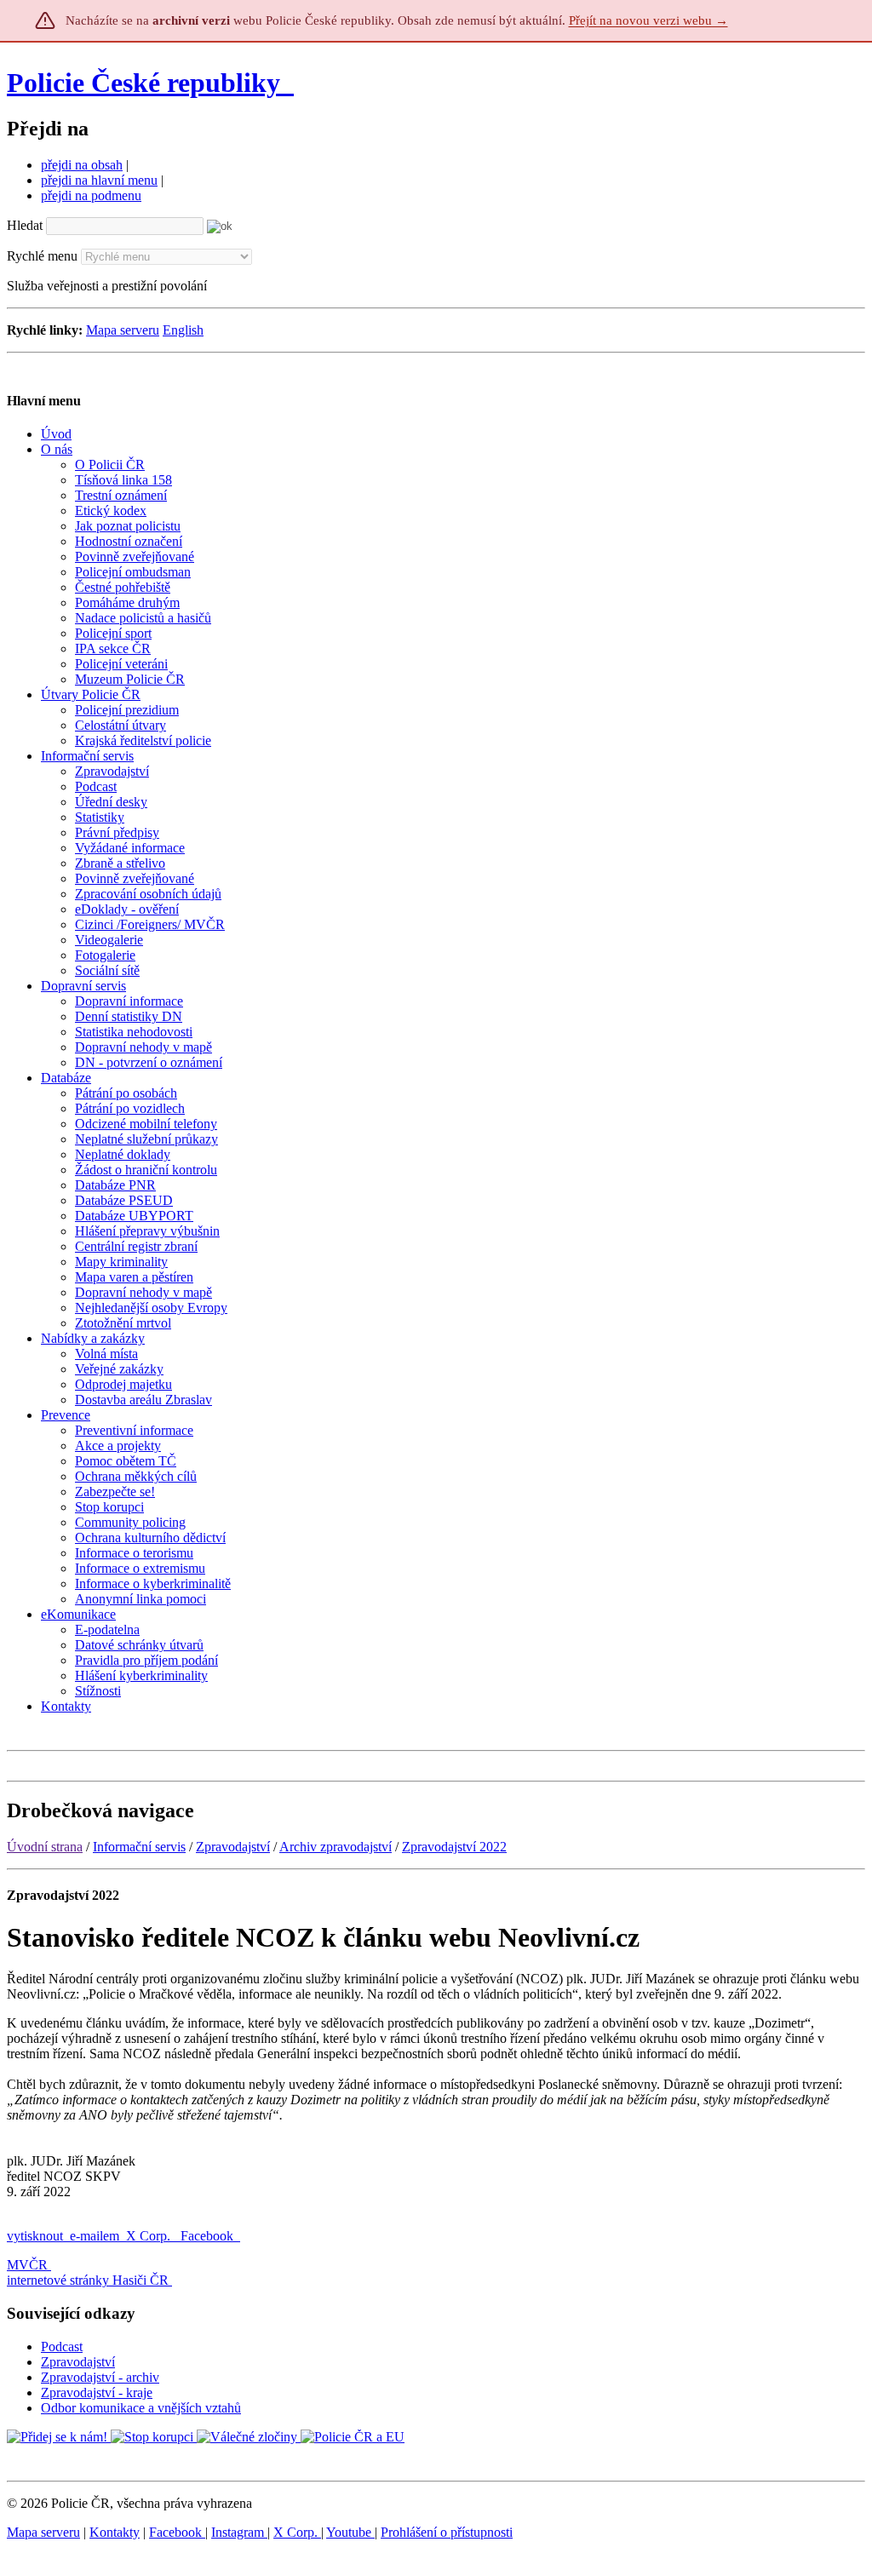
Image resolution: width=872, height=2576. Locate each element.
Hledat (25, 225)
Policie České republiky (143, 83)
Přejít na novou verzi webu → (648, 20)
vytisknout (35, 2236)
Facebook (209, 2236)
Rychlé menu (42, 256)
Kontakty (115, 2532)
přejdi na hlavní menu (99, 180)
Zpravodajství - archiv (100, 2377)
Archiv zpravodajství (336, 1847)
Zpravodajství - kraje (97, 2392)
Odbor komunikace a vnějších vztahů (141, 2408)
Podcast (62, 2347)
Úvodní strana (45, 1847)
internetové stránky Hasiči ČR (88, 2280)
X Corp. (150, 2236)
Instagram (239, 2532)
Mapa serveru (123, 330)
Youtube (350, 2532)
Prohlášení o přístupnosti (447, 2532)
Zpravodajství (233, 1847)
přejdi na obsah (82, 165)
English (183, 330)
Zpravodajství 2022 (454, 1847)
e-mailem (95, 2236)
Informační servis (139, 1847)
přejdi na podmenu (91, 195)
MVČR (27, 2265)
